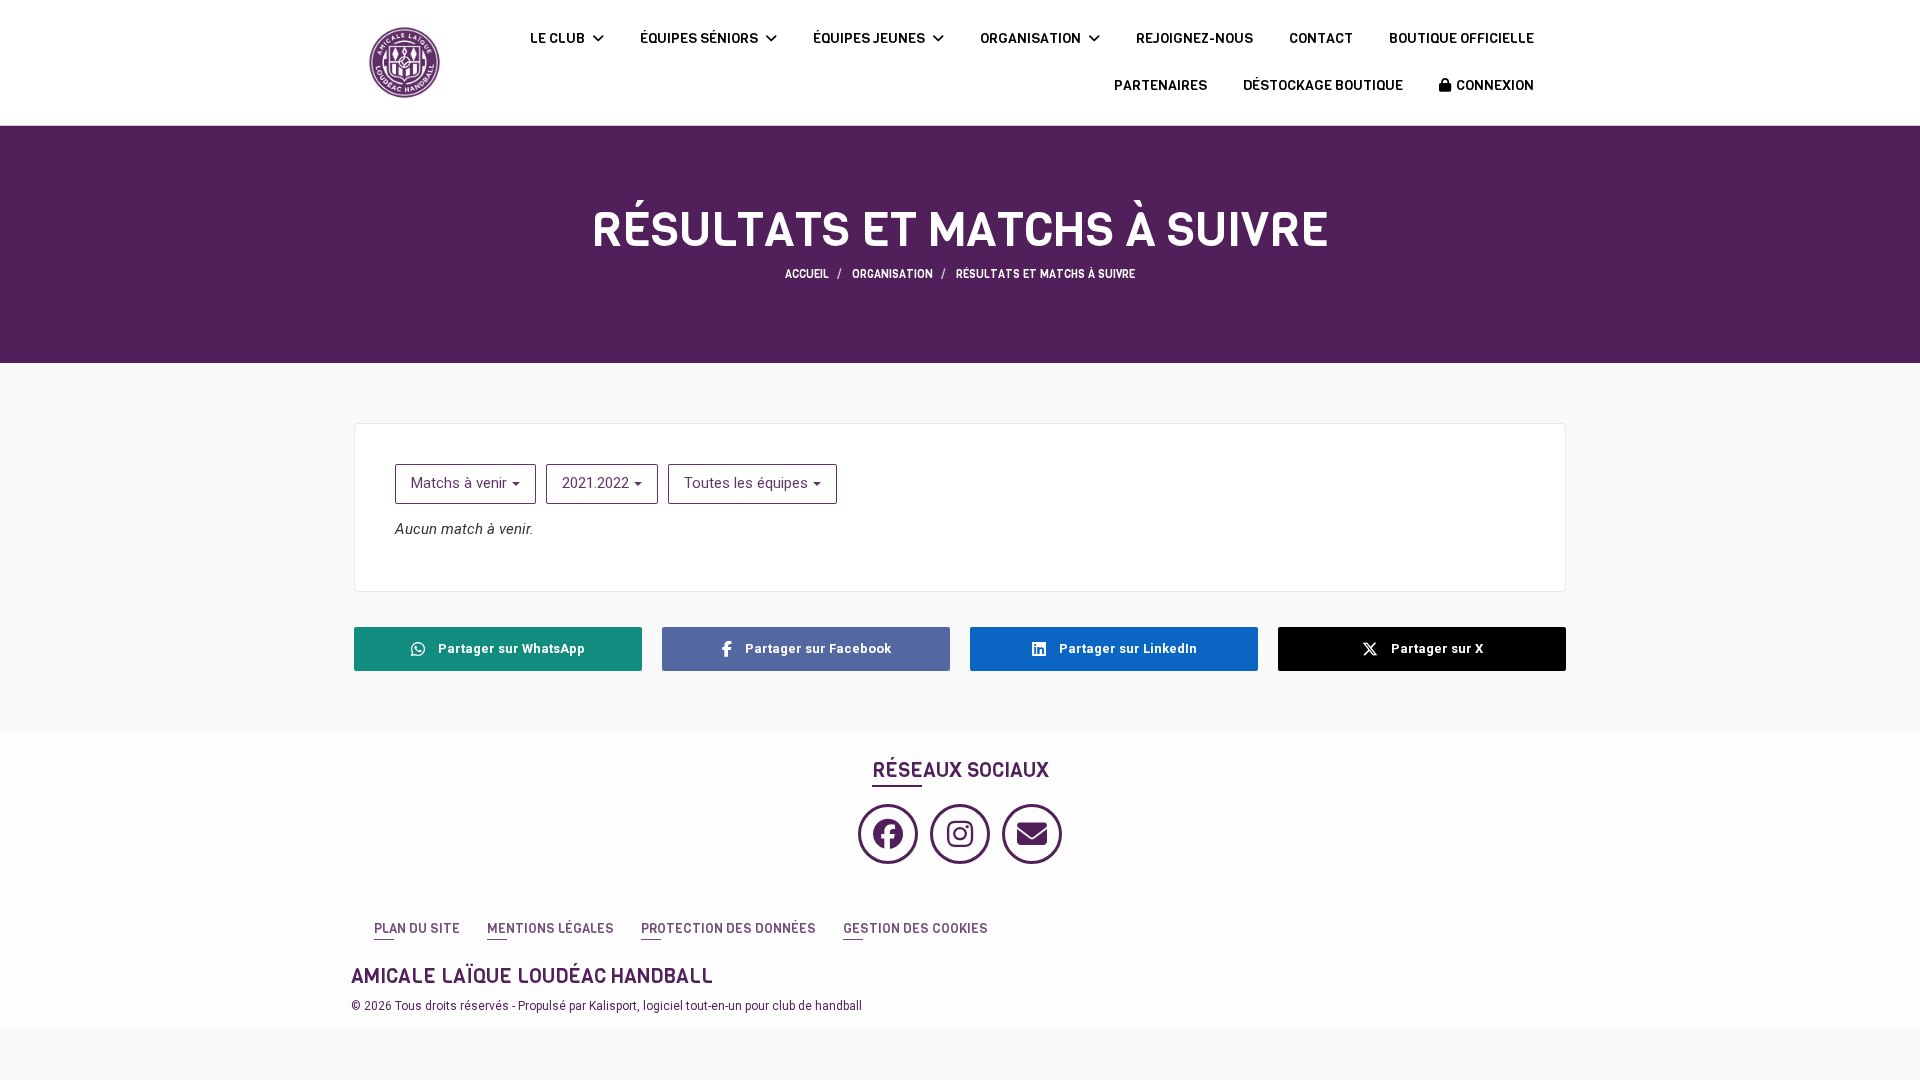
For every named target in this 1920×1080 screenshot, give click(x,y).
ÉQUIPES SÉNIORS (700, 38)
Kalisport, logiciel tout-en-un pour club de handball (725, 1006)
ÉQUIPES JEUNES (870, 38)
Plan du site (417, 928)
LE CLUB (559, 38)
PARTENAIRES (1160, 85)
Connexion (1495, 85)
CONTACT (1321, 38)
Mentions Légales (550, 928)
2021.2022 (595, 483)
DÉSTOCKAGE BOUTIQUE (1323, 85)
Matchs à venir (459, 483)
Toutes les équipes (746, 483)
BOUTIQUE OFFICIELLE (1461, 38)
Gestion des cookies (915, 928)
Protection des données (728, 928)
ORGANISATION (1032, 38)
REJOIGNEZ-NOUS (1194, 38)
